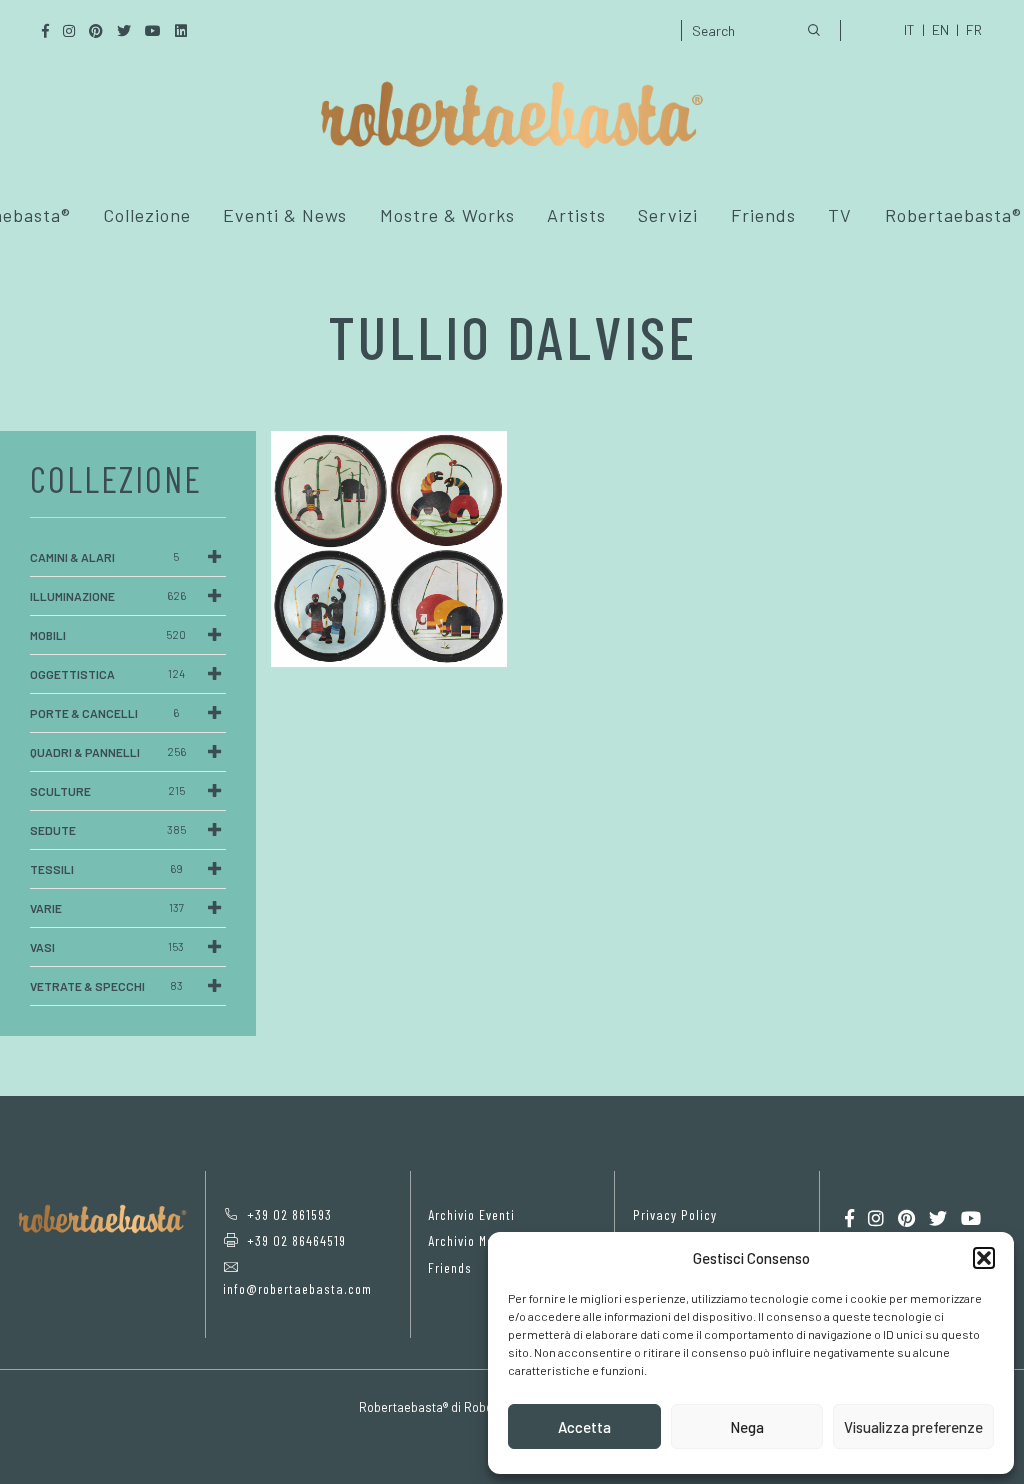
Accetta (584, 1427)
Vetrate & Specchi (106, 986)
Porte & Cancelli (104, 713)
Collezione (147, 215)
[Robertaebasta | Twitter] (938, 1218)
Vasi (107, 947)
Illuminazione (108, 596)
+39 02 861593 (289, 1214)
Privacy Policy (675, 1214)
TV (840, 215)
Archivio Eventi (471, 1214)
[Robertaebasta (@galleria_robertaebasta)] (876, 1218)
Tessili (106, 869)
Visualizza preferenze (913, 1427)
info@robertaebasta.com (297, 1288)
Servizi (668, 215)
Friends (763, 215)
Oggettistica (107, 674)
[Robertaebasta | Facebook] (849, 1218)
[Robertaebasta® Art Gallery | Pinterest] (906, 1218)
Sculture (107, 791)
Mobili (108, 635)
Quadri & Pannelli (108, 752)
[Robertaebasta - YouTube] (971, 1218)
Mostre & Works (447, 215)
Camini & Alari (104, 557)
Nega (747, 1427)
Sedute (108, 830)
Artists (576, 215)
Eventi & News (285, 215)
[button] (984, 1258)
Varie (107, 908)
